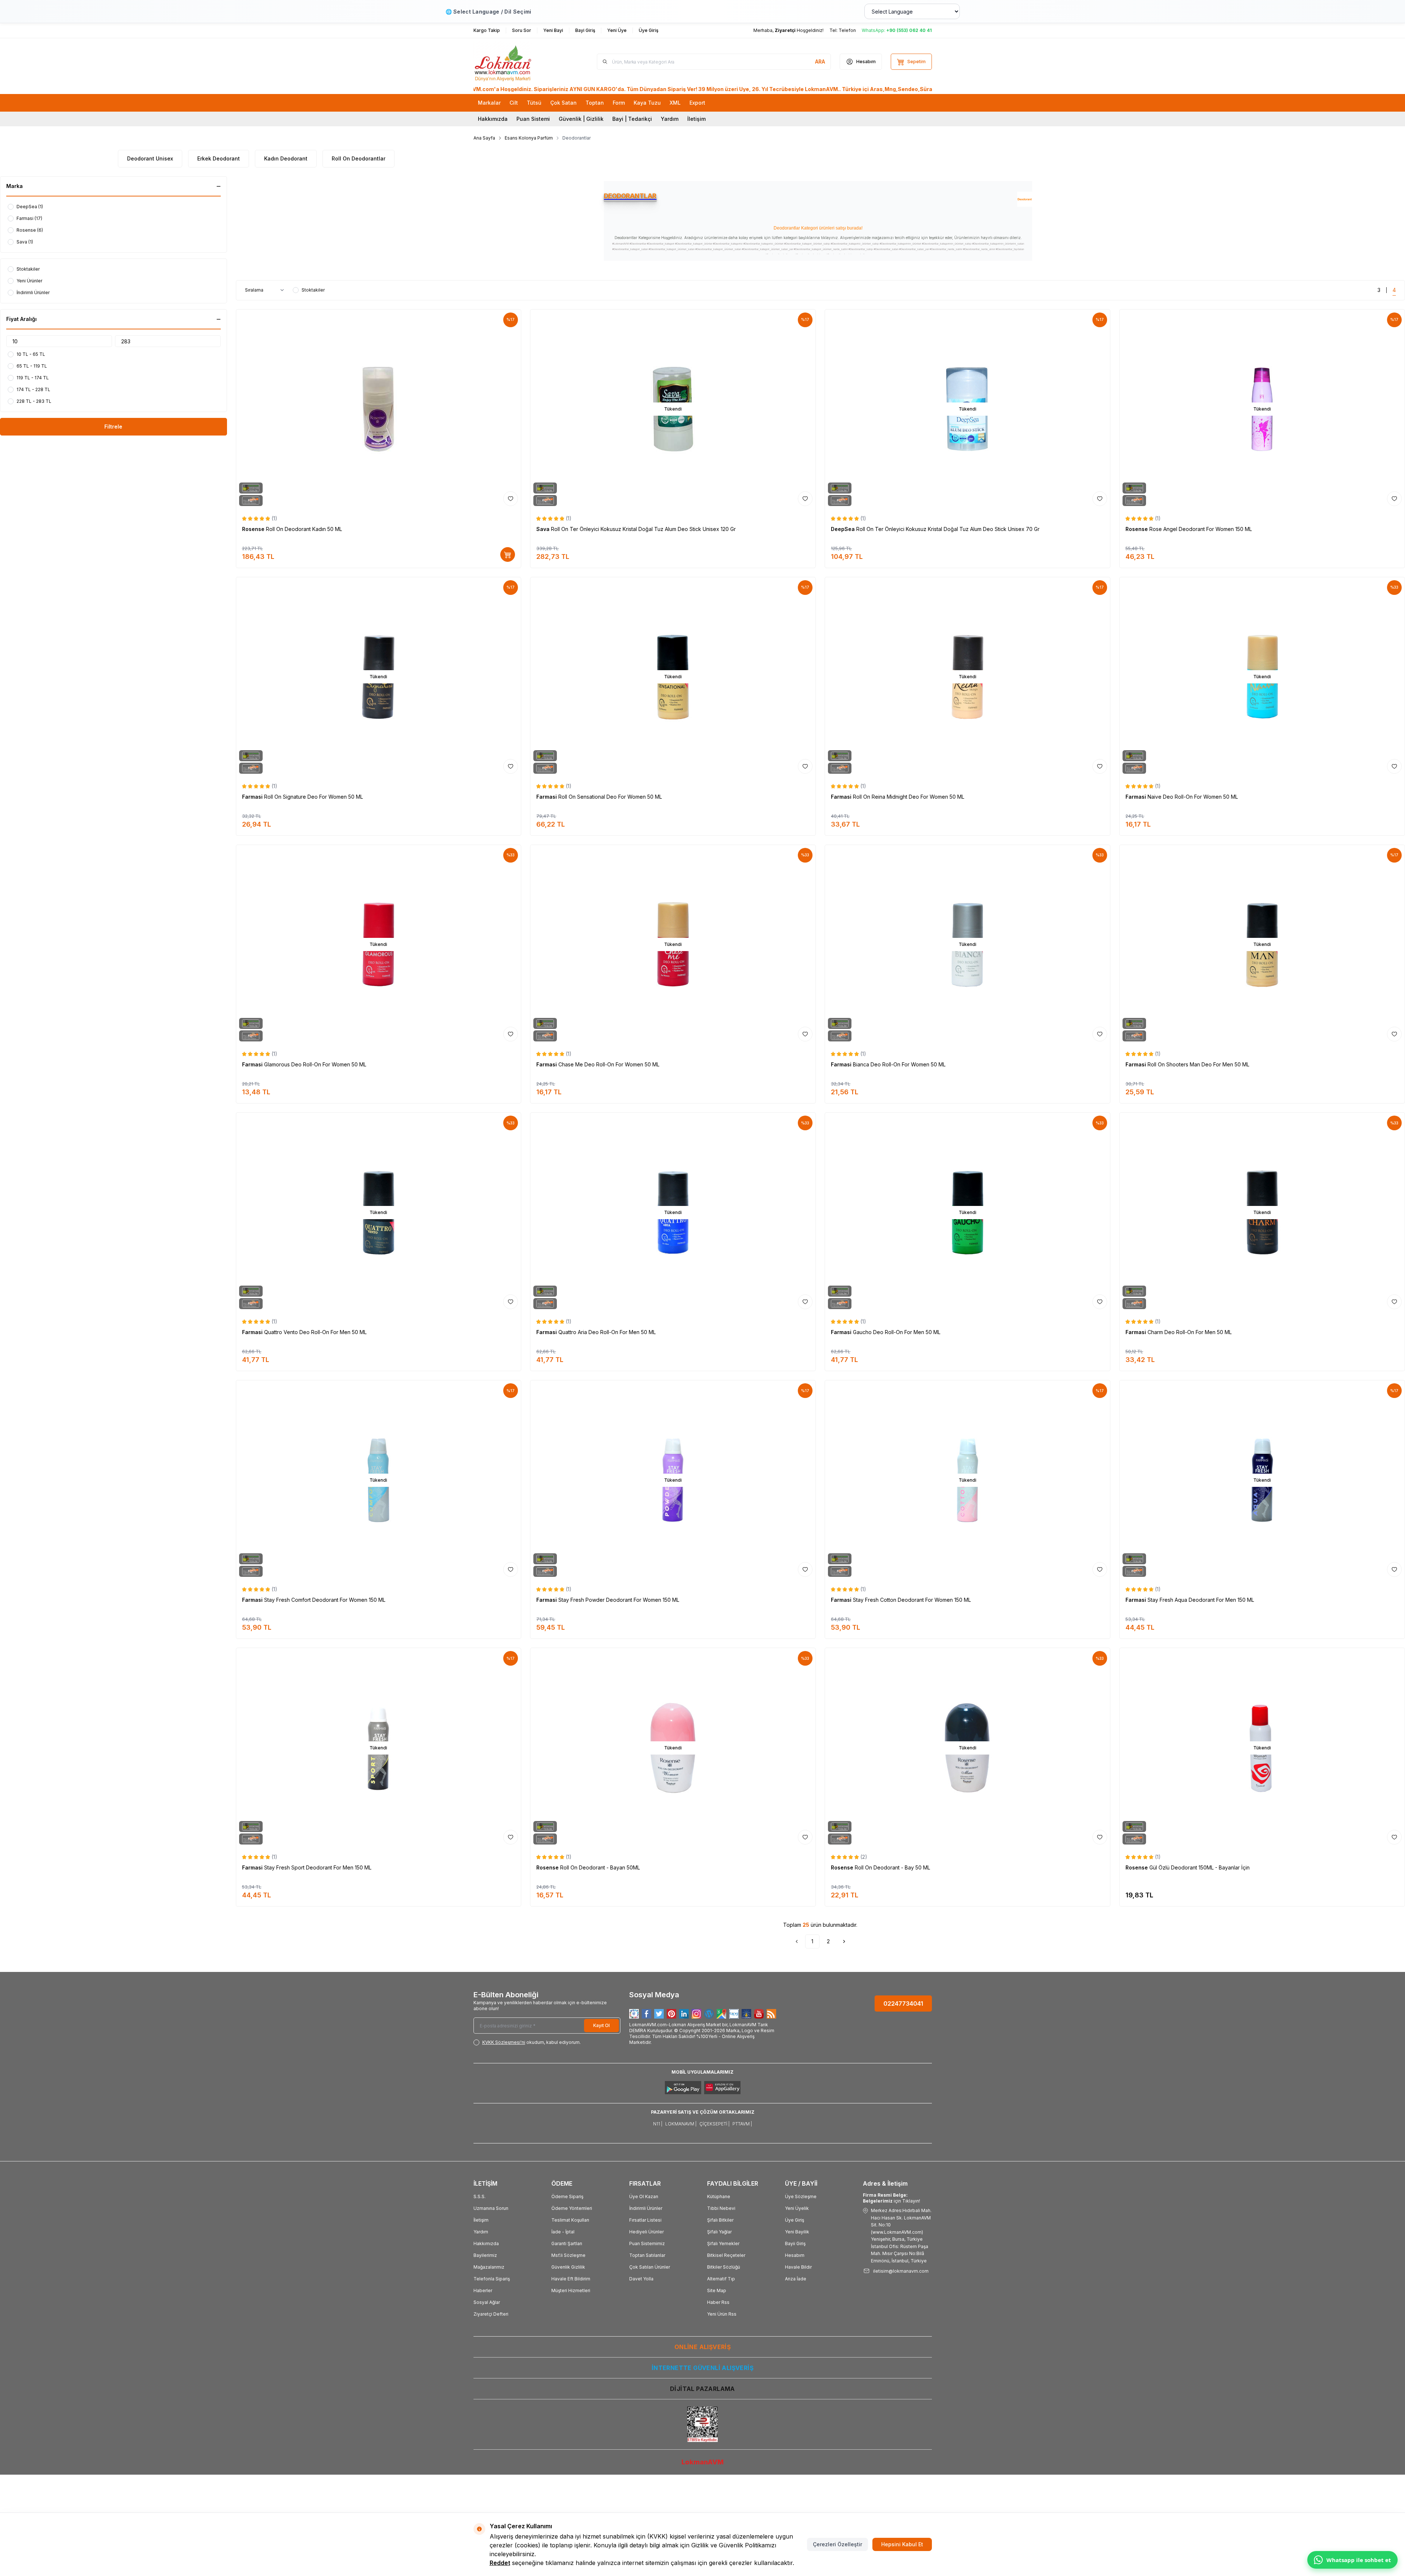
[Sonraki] (844, 1941)
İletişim (696, 119)
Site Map (717, 2290)
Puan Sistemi (533, 119)
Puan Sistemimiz (647, 2243)
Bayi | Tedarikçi (632, 119)
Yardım (670, 119)
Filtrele (113, 427)
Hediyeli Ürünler (646, 2232)
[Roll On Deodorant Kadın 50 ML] (379, 409)
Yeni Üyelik (797, 2208)
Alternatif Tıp (721, 2279)
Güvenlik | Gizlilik (581, 119)
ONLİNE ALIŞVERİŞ (702, 2347)
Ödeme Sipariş (567, 2196)
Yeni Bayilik (797, 2232)
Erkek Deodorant (219, 158)
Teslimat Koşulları (570, 2220)
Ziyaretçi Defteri (491, 2314)
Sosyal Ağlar (487, 2302)
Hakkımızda (493, 119)
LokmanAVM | (681, 2124)
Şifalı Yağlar (719, 2232)
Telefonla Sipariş (492, 2279)
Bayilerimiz (485, 2255)
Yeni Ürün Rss (722, 2314)
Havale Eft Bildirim (571, 2279)
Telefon (847, 30)
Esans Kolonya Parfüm (529, 138)
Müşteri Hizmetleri (571, 2290)
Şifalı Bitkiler (720, 2220)
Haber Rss (718, 2302)
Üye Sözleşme (801, 2196)
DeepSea (844, 529)
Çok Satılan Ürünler (650, 2267)
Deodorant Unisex (150, 158)
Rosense (254, 529)
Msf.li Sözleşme (568, 2255)
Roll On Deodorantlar (359, 158)
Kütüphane (719, 2196)
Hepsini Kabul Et (902, 2544)
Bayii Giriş (795, 2243)
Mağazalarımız (489, 2267)
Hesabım (795, 2255)
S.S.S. (480, 2196)
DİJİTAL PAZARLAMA (702, 2389)
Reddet (500, 2563)
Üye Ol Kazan (644, 2196)
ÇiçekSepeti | (714, 2124)
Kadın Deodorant (286, 158)
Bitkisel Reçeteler (726, 2255)
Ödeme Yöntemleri (572, 2208)
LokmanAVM (702, 2462)
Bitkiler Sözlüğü (724, 2267)
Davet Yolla (641, 2279)
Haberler (483, 2290)
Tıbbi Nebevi (721, 2208)
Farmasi (253, 797)
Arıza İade (796, 2279)
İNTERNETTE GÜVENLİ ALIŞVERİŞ (702, 2368)
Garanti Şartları (567, 2243)
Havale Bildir (798, 2267)
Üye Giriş (795, 2220)
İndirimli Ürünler (646, 2208)
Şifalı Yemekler (723, 2243)
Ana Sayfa (484, 138)
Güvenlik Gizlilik (568, 2267)
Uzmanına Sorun (491, 2208)
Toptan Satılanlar (647, 2255)
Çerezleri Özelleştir (837, 2544)
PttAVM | (742, 2124)
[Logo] (518, 62)
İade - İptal (563, 2232)
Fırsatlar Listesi (645, 2220)
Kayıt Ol (601, 2025)
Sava (544, 529)
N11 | (658, 2124)
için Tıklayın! (891, 2198)
